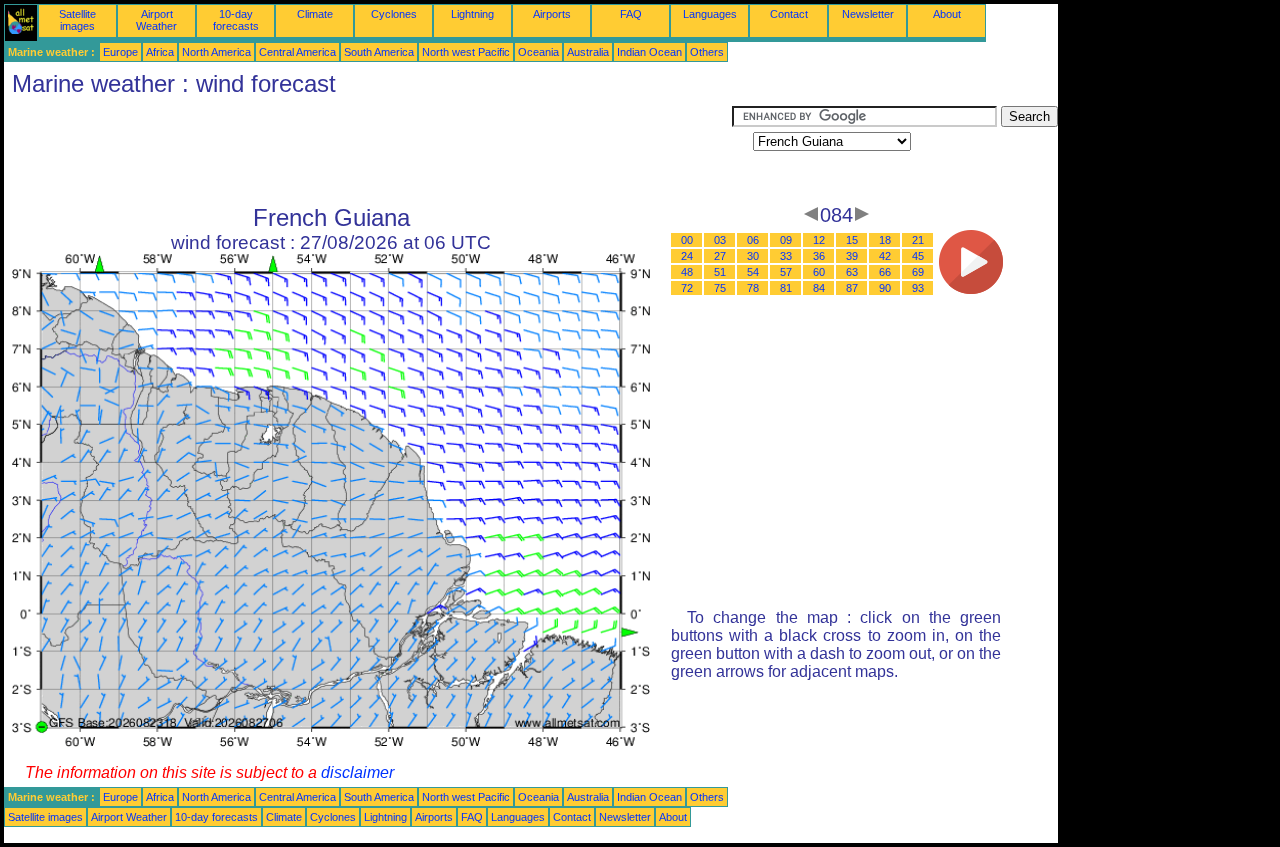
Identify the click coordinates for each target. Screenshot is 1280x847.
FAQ (631, 14)
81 (786, 288)
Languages (710, 14)
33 (786, 256)
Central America (297, 52)
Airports (552, 14)
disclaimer (357, 772)
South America (379, 52)
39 (852, 256)
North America (216, 52)
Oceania (538, 52)
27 (720, 256)
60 (819, 272)
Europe (120, 52)
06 (753, 240)
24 (687, 256)
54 (753, 272)
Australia (588, 52)
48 (687, 272)
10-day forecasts (236, 20)
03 (720, 240)
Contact (789, 14)
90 (885, 288)
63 (852, 272)
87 (852, 288)
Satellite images (77, 20)
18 (885, 240)
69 (918, 272)
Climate (315, 14)
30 (753, 256)
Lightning (472, 14)
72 (687, 288)
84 (819, 288)
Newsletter (868, 14)
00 (687, 240)
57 (786, 272)
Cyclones (394, 14)
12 (819, 240)
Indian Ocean (649, 52)
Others (707, 52)
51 (720, 272)
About (947, 14)
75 (720, 288)
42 (885, 256)
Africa (160, 52)
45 (918, 256)
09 (786, 240)
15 (852, 240)
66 (885, 272)
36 (819, 256)
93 (918, 288)
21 (918, 240)
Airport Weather (156, 20)
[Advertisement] (368, 151)
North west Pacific (466, 52)
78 (753, 288)
